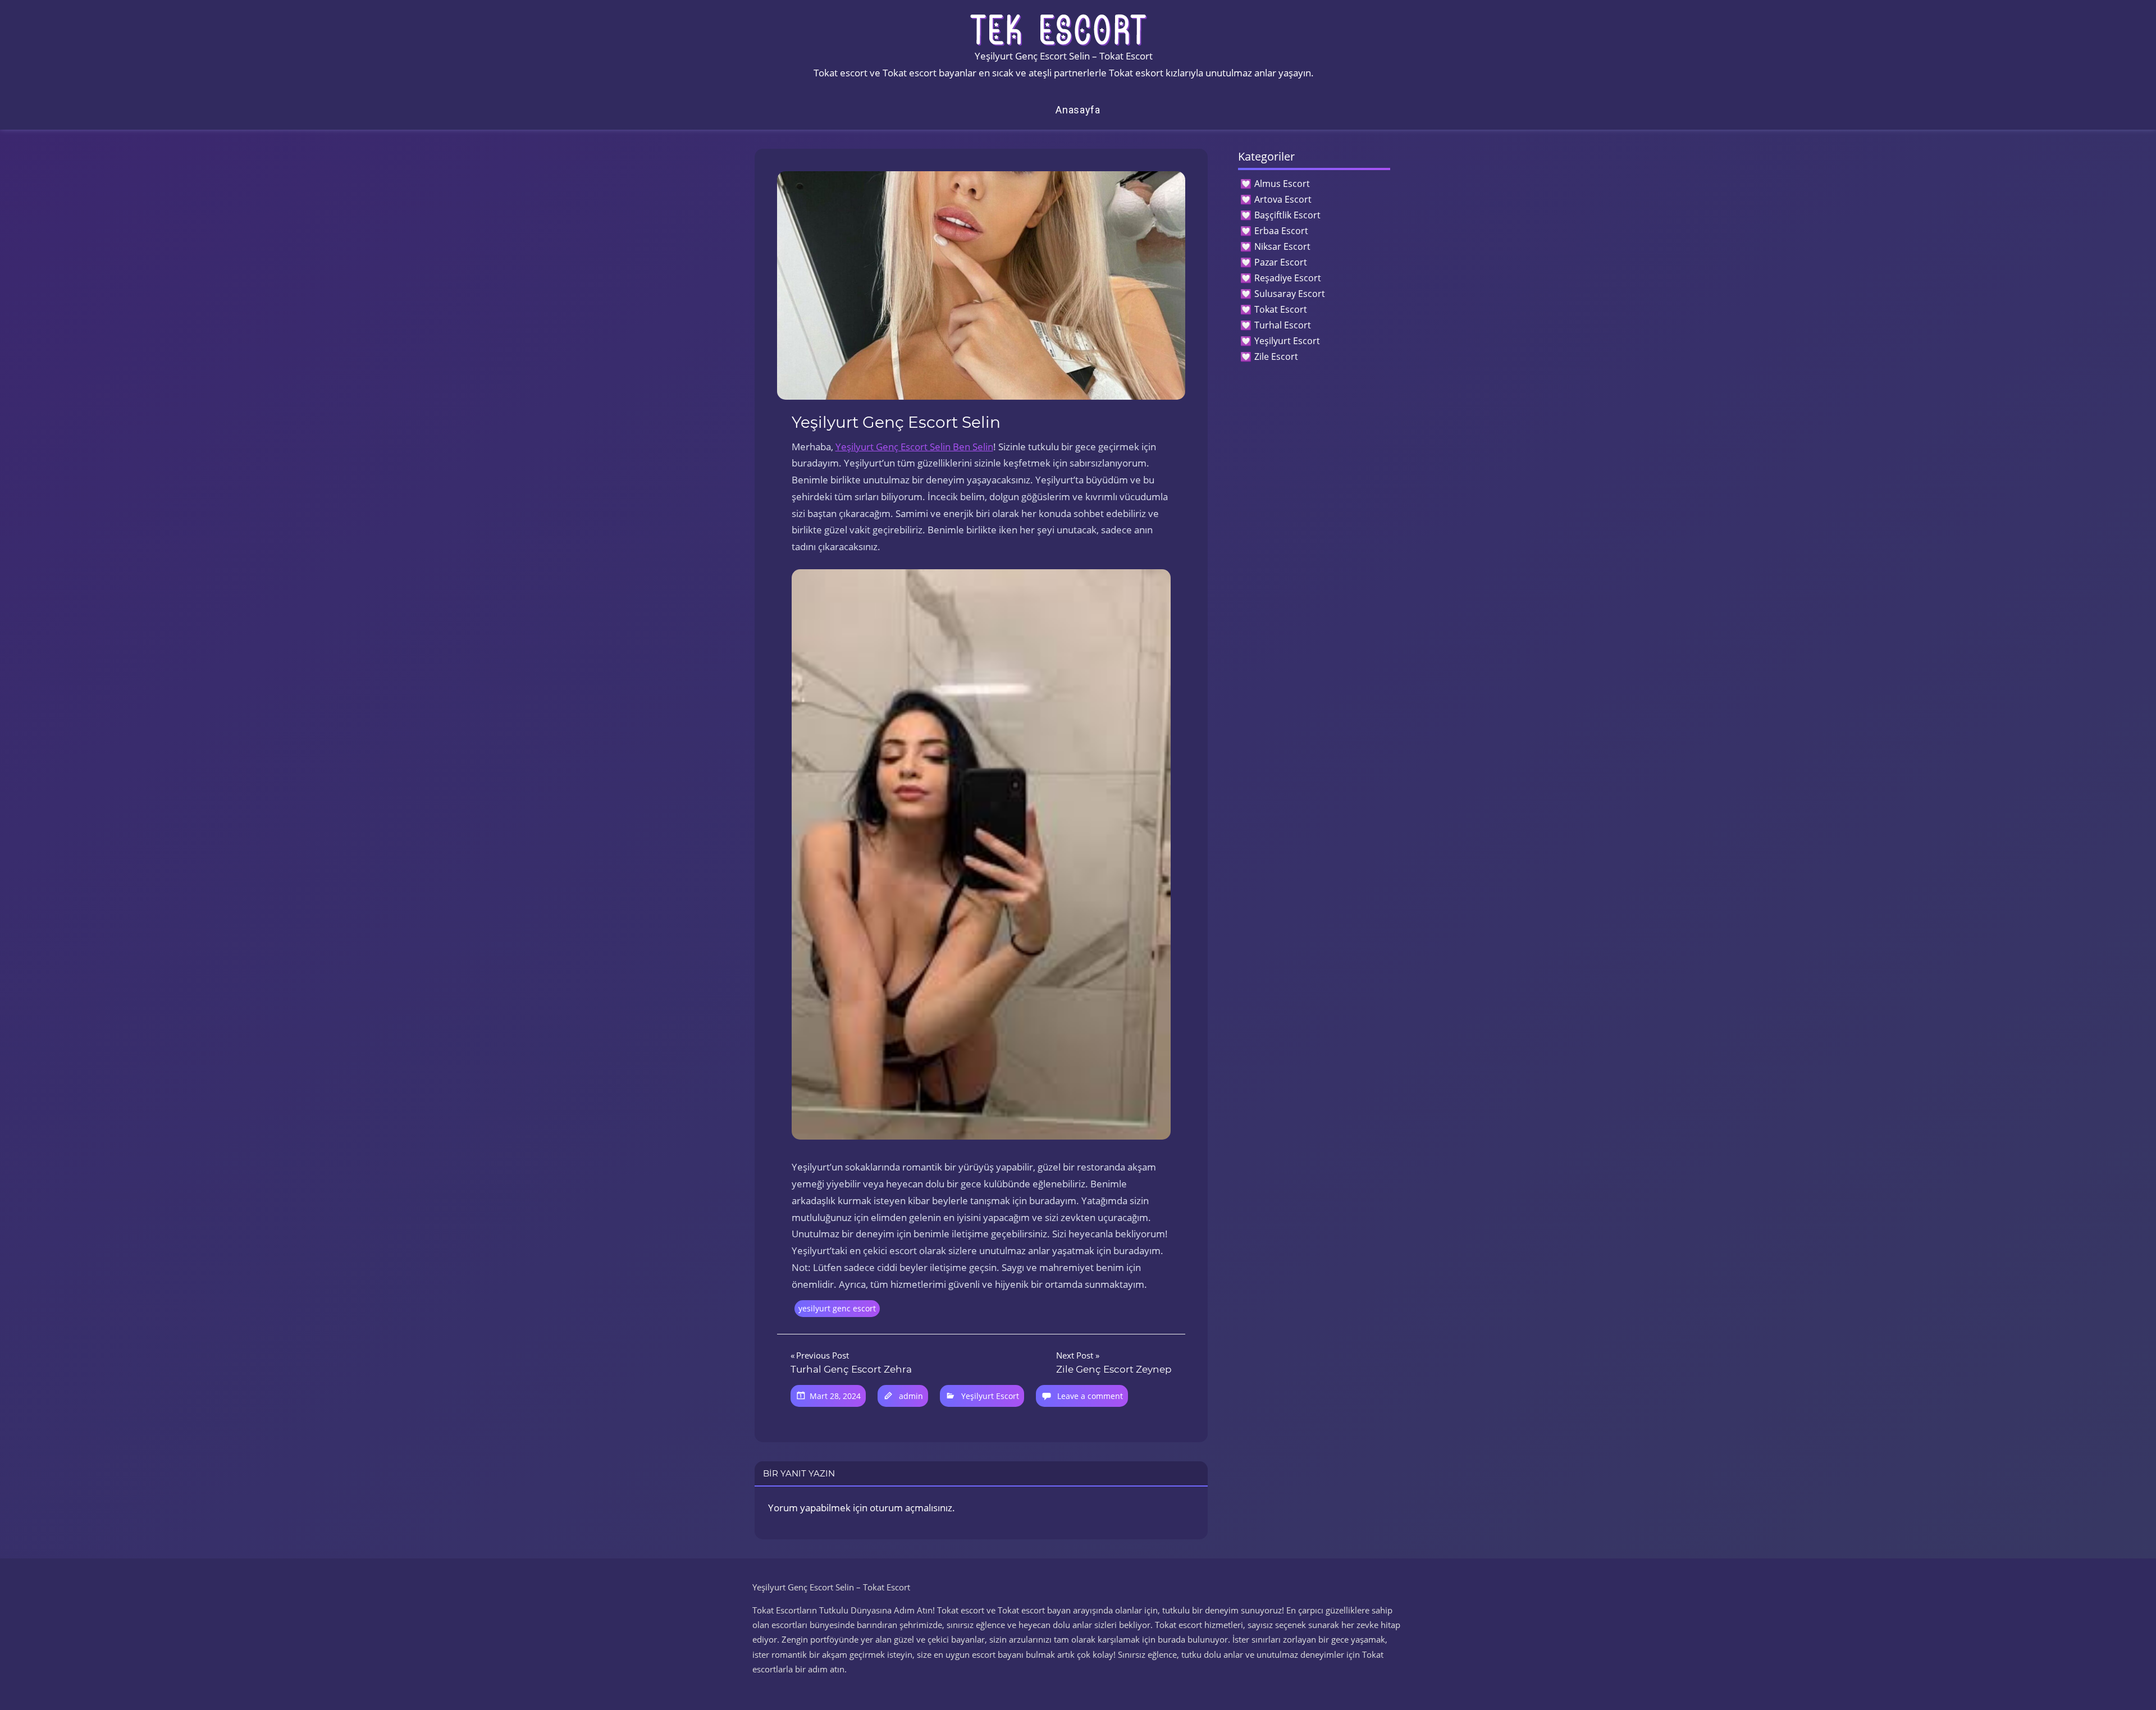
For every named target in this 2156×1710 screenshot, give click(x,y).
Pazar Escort (1281, 262)
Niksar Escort (1282, 246)
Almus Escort (1282, 184)
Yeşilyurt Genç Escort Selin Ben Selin (914, 447)
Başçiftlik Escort (1287, 215)
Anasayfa (1078, 110)
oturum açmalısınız (911, 1508)
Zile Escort (1276, 356)
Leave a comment (1090, 1396)
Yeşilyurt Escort (990, 1396)
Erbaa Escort (1281, 231)
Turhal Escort (1283, 325)
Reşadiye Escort (1288, 278)
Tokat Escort (1281, 309)
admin (911, 1396)
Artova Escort (1283, 199)
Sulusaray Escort (1290, 294)
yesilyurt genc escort (837, 1308)
